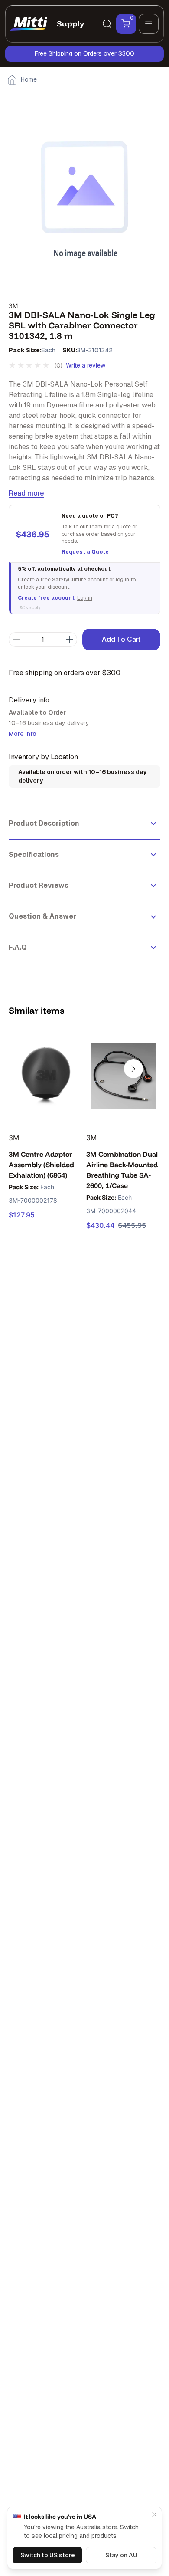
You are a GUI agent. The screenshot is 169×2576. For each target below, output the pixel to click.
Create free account (46, 598)
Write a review (86, 365)
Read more (26, 493)
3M (13, 306)
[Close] (154, 2514)
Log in (85, 598)
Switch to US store (48, 2555)
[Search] (107, 24)
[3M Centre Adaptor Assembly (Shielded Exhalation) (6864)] (46, 1076)
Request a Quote (85, 552)
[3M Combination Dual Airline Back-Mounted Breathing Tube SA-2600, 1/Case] (123, 1076)
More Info (23, 734)
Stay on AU (121, 2555)
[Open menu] (149, 24)
